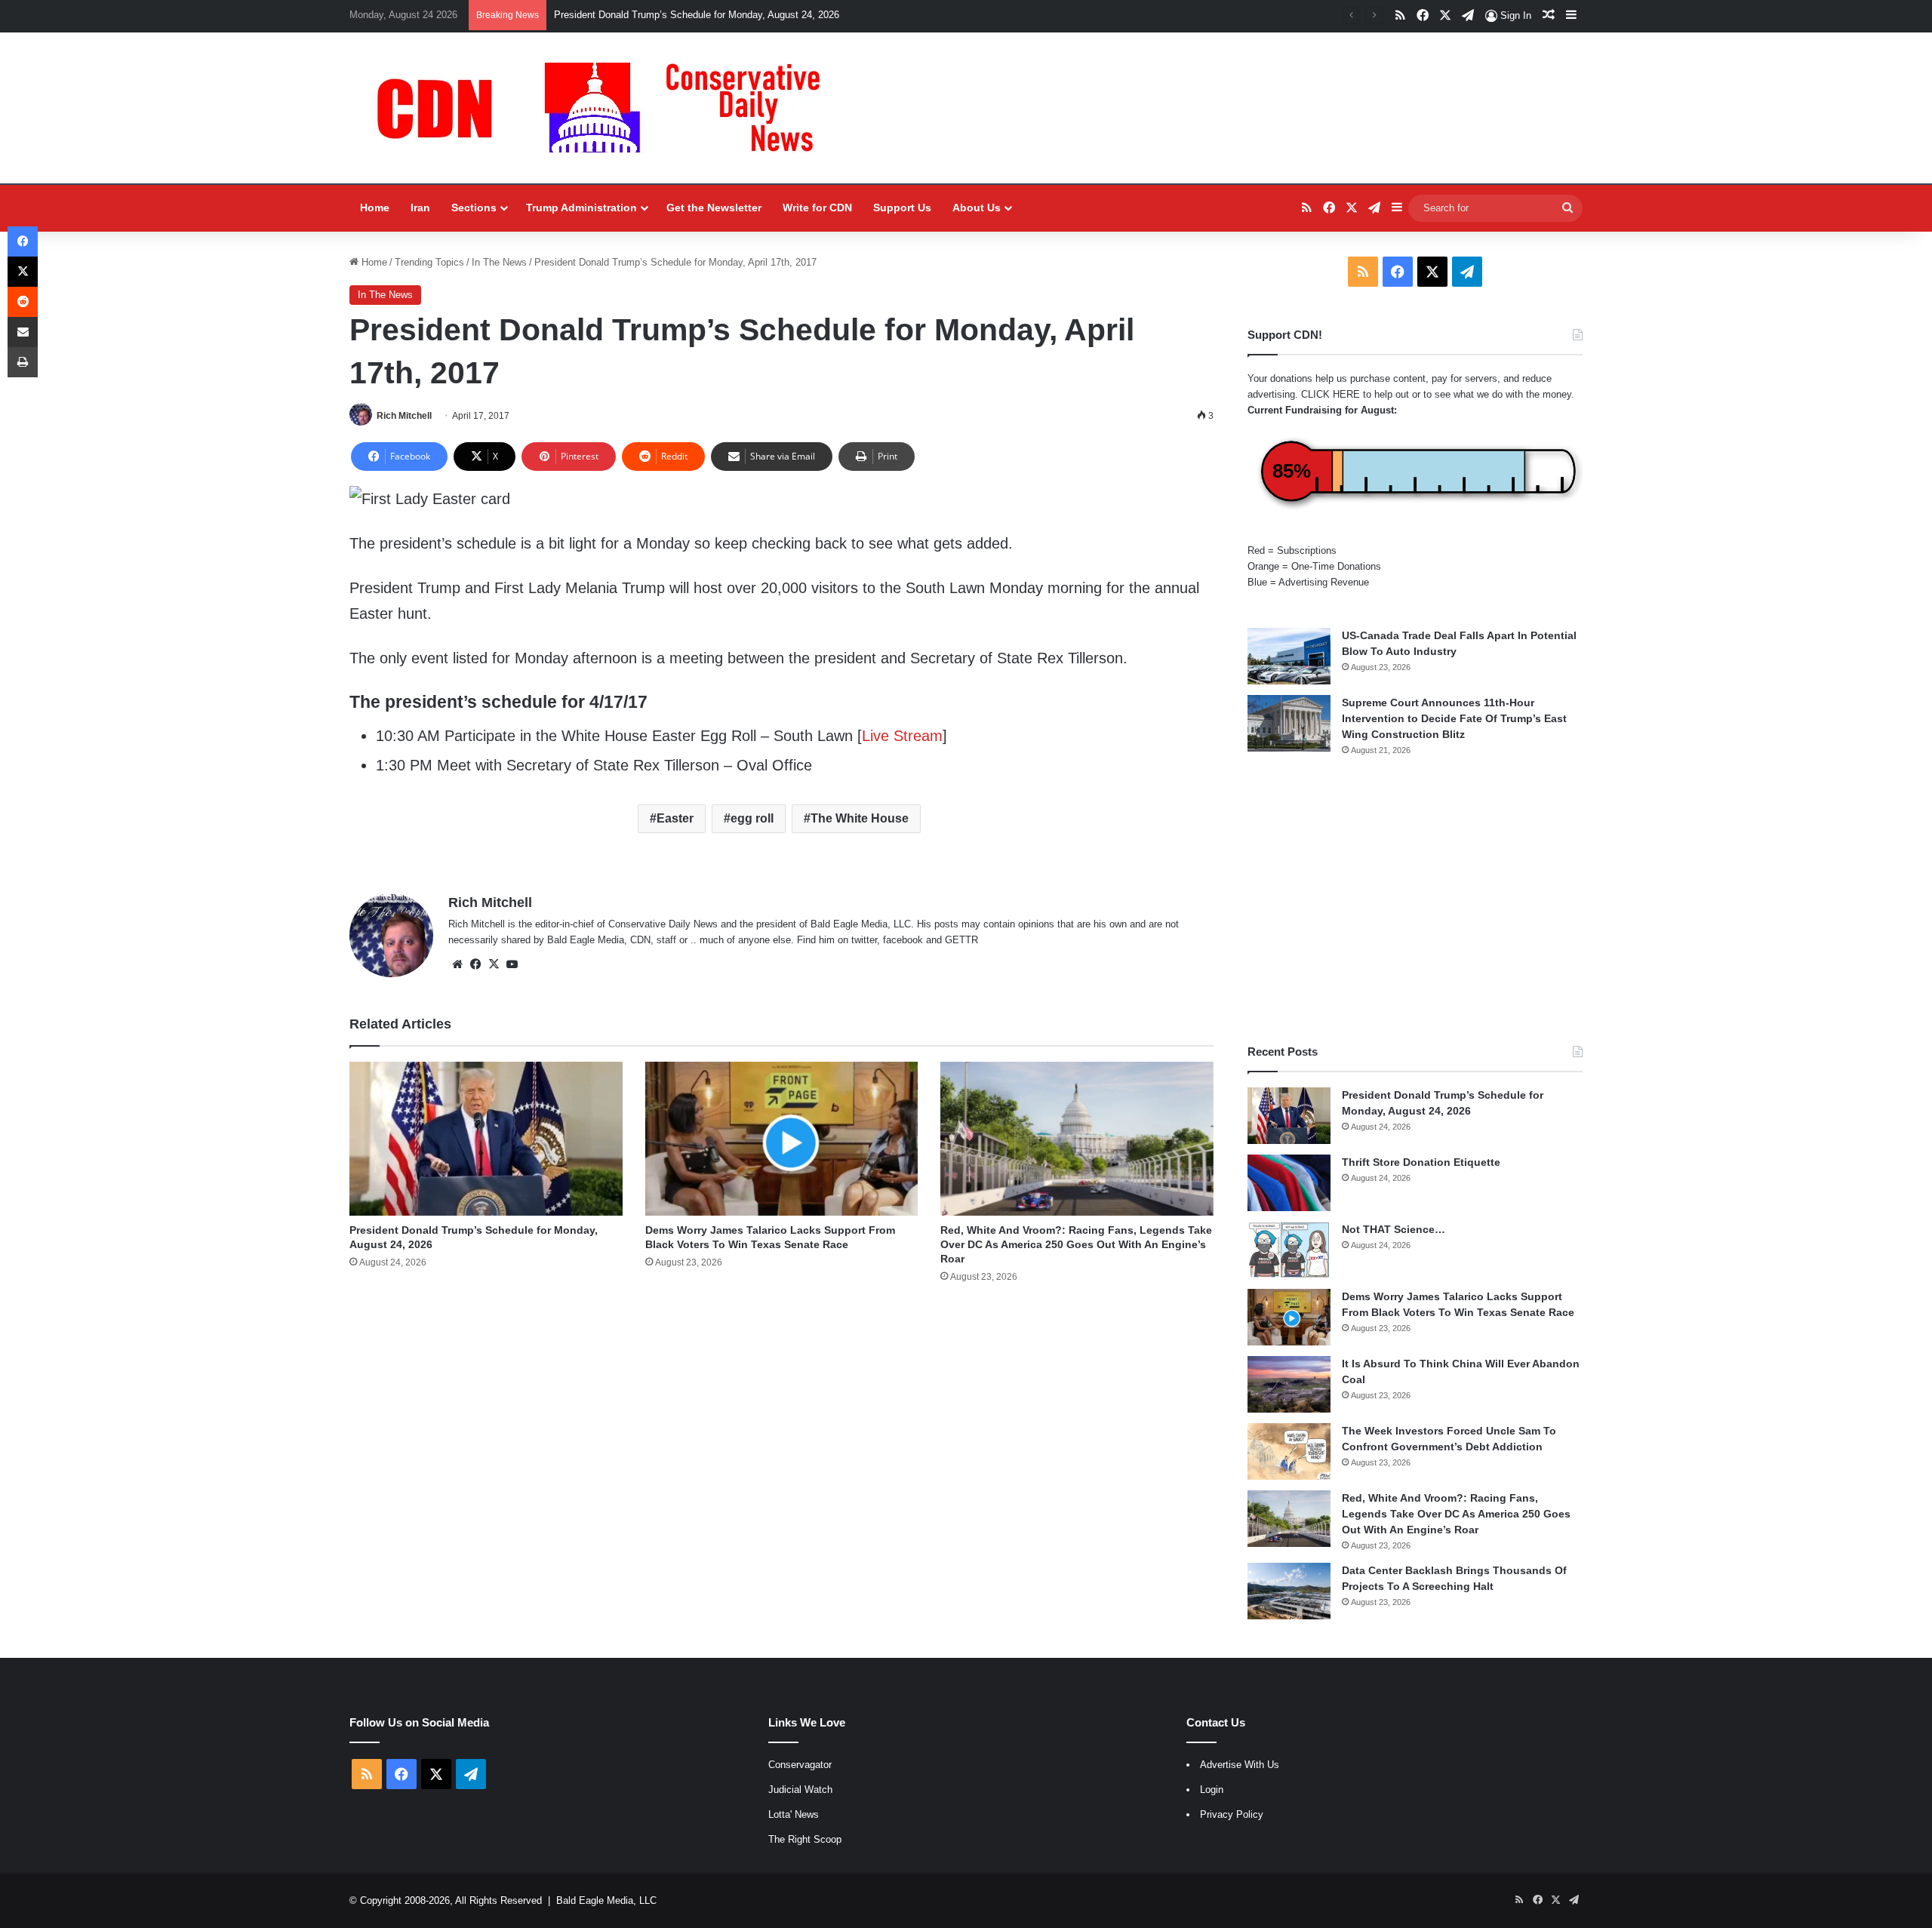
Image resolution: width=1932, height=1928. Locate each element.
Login (1212, 1790)
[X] (494, 964)
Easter (675, 818)
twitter (864, 940)
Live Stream (902, 736)
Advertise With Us (1240, 1765)
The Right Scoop (805, 1839)
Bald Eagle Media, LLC (606, 1900)
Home (375, 208)
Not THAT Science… (1394, 1229)
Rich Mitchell (404, 416)
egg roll (752, 818)
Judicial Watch (800, 1790)
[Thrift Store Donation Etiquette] (1289, 1183)
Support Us (902, 208)
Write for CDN (817, 208)
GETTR (961, 940)
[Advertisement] (1415, 900)
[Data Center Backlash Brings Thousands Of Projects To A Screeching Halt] (1289, 1591)
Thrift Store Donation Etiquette (1421, 1162)
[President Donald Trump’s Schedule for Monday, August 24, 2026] (486, 1139)
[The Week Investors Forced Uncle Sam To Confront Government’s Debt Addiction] (1289, 1451)
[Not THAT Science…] (1289, 1250)
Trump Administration (581, 208)
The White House (860, 818)
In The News (499, 262)
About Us (977, 208)
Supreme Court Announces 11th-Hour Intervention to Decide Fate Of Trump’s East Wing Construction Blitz (1454, 718)
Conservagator (800, 1765)
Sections (474, 208)
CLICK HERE (1331, 394)
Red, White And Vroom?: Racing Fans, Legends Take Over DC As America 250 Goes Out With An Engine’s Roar (1076, 1244)
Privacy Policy (1232, 1814)
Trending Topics (429, 262)
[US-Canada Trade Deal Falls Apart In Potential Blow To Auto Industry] (1289, 656)
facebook (903, 940)
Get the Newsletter (714, 208)
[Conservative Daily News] (606, 108)
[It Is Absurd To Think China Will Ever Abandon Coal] (1289, 1384)
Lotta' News (794, 1814)
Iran (420, 208)
